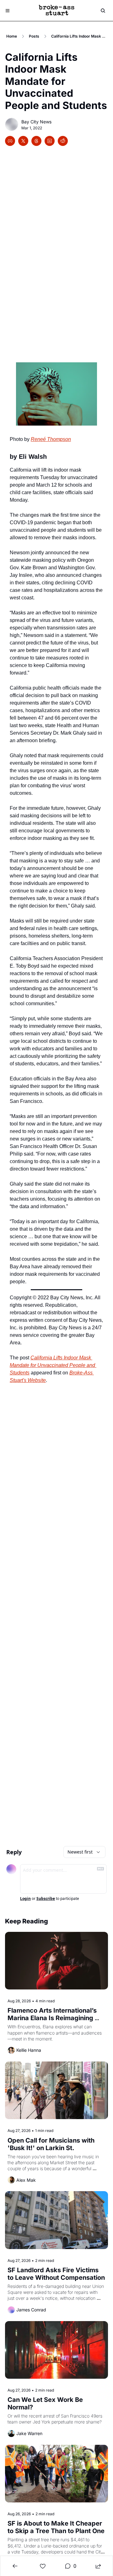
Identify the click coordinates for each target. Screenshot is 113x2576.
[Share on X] (23, 141)
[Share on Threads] (36, 141)
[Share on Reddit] (63, 141)
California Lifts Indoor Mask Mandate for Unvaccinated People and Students (53, 1365)
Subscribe (46, 1899)
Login (25, 1899)
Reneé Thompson (51, 439)
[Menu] (8, 11)
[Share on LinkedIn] (50, 141)
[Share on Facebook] (10, 141)
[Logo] (56, 11)
